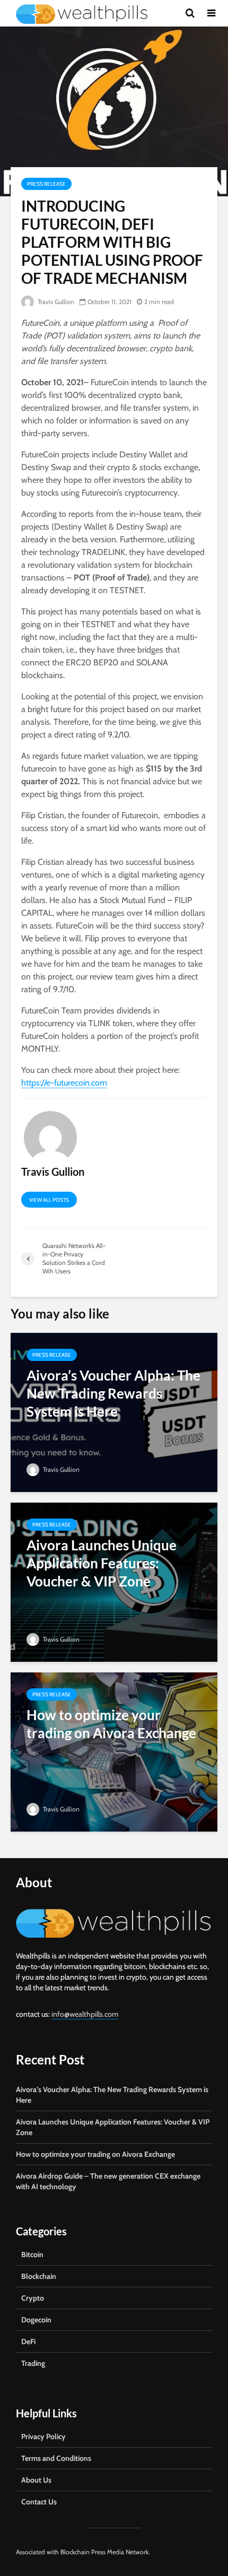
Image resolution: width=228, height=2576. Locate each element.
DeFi (28, 2341)
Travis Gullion (55, 302)
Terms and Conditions (56, 2458)
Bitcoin (32, 2254)
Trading (33, 2363)
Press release (46, 184)
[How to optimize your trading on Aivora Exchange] (114, 1751)
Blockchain (39, 2276)
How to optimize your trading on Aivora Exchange (95, 2154)
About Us (36, 2480)
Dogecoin (36, 2320)
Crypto (33, 2298)
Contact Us (39, 2502)
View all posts (49, 1200)
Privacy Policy (43, 2436)
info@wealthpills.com (85, 2014)
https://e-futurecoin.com (64, 1083)
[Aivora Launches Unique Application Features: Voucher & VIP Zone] (114, 1581)
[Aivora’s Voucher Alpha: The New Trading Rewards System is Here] (114, 1412)
